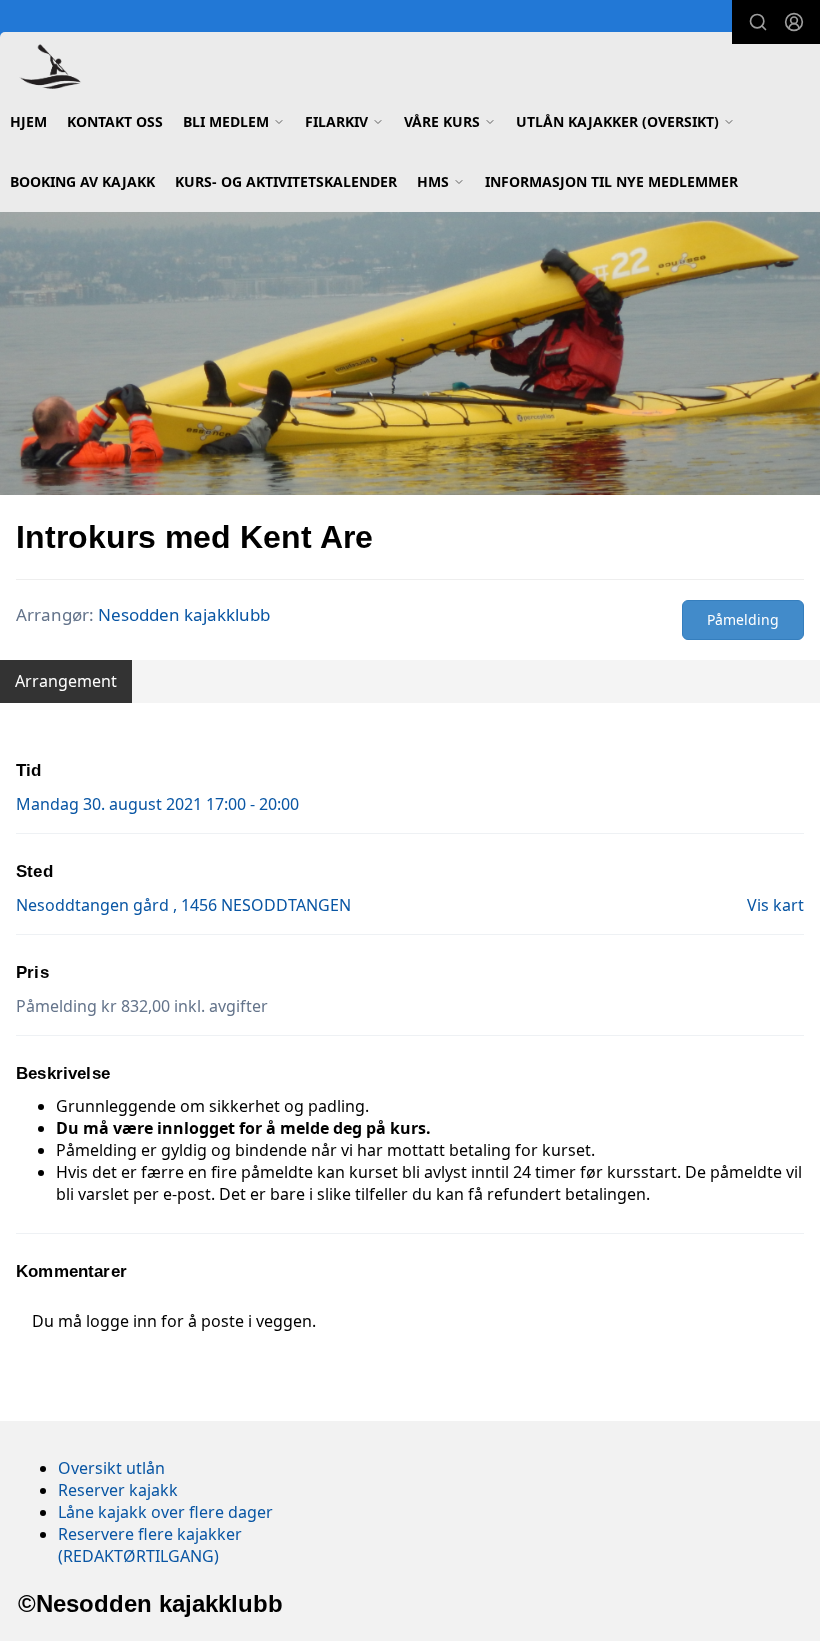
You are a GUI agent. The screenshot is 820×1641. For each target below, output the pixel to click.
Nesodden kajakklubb (184, 614)
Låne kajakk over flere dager (165, 1512)
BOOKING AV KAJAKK (82, 181)
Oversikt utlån (111, 1468)
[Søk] (758, 22)
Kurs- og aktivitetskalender (286, 181)
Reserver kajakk (118, 1490)
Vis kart (775, 905)
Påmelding (743, 619)
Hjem (28, 121)
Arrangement (66, 681)
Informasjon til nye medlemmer (611, 181)
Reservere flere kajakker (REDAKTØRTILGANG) (150, 1545)
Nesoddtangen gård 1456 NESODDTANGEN (183, 905)
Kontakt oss (115, 121)
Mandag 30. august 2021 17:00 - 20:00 (157, 804)
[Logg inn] (794, 22)
